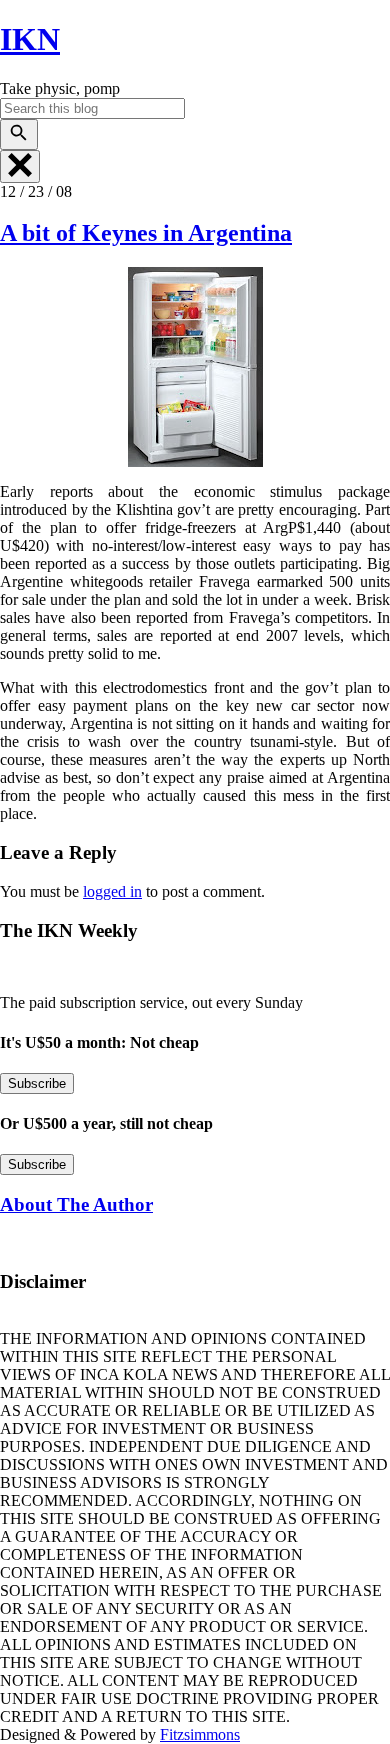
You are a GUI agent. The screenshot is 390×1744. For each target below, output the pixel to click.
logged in (112, 891)
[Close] (20, 166)
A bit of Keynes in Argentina (146, 233)
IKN (30, 39)
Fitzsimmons (200, 1734)
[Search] (19, 134)
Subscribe (37, 1083)
